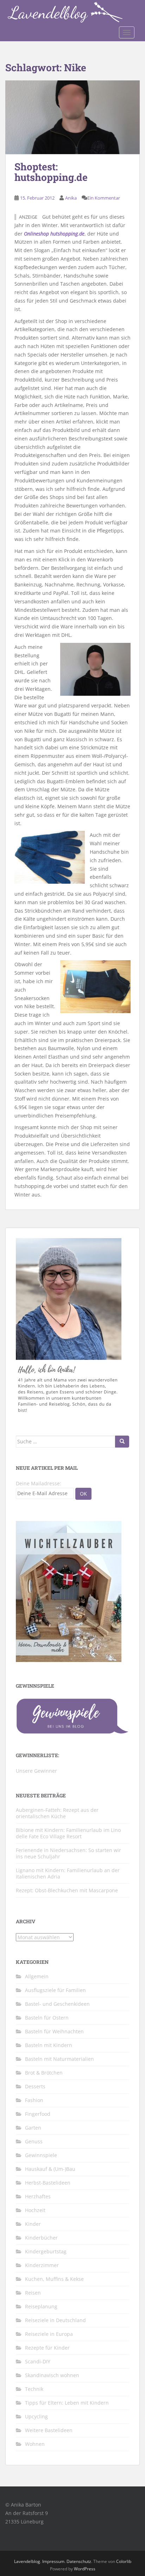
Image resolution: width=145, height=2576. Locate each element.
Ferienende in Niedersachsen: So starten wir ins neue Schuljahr (68, 1853)
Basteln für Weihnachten (54, 2031)
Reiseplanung (41, 2306)
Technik (34, 2389)
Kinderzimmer (42, 2265)
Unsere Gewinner (36, 1771)
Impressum (53, 2561)
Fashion (34, 2100)
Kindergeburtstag (46, 2251)
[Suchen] (122, 1442)
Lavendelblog (27, 2561)
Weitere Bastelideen (49, 2430)
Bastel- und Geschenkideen (57, 2004)
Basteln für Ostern (47, 2018)
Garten (33, 2128)
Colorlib (124, 2561)
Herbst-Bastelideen (48, 2183)
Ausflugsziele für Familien (55, 1990)
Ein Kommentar (104, 198)
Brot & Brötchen (44, 2073)
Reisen (33, 2293)
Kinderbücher (41, 2238)
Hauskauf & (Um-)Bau (50, 2169)
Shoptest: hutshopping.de (51, 172)
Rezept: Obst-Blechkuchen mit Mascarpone (67, 1890)
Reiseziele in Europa (49, 2334)
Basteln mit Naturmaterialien (59, 2059)
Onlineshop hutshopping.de (54, 234)
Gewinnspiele (41, 2155)
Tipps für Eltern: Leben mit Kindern (67, 2403)
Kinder (33, 2224)
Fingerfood (38, 2114)
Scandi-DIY (38, 2361)
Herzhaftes (38, 2196)
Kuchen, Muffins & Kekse (54, 2279)
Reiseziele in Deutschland (55, 2320)
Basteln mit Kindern (49, 2045)
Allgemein (37, 1976)
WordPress (85, 2569)
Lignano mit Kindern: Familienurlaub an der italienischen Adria (68, 1873)
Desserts (35, 2086)
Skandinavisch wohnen (52, 2375)
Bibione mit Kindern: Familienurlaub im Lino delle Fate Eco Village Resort (68, 1833)
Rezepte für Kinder (47, 2348)
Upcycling (36, 2416)
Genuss (34, 2141)
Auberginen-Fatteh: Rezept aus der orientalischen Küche (57, 1813)
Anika (71, 198)
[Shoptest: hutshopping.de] (72, 117)
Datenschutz (79, 2561)
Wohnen (35, 2444)
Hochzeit (35, 2210)
